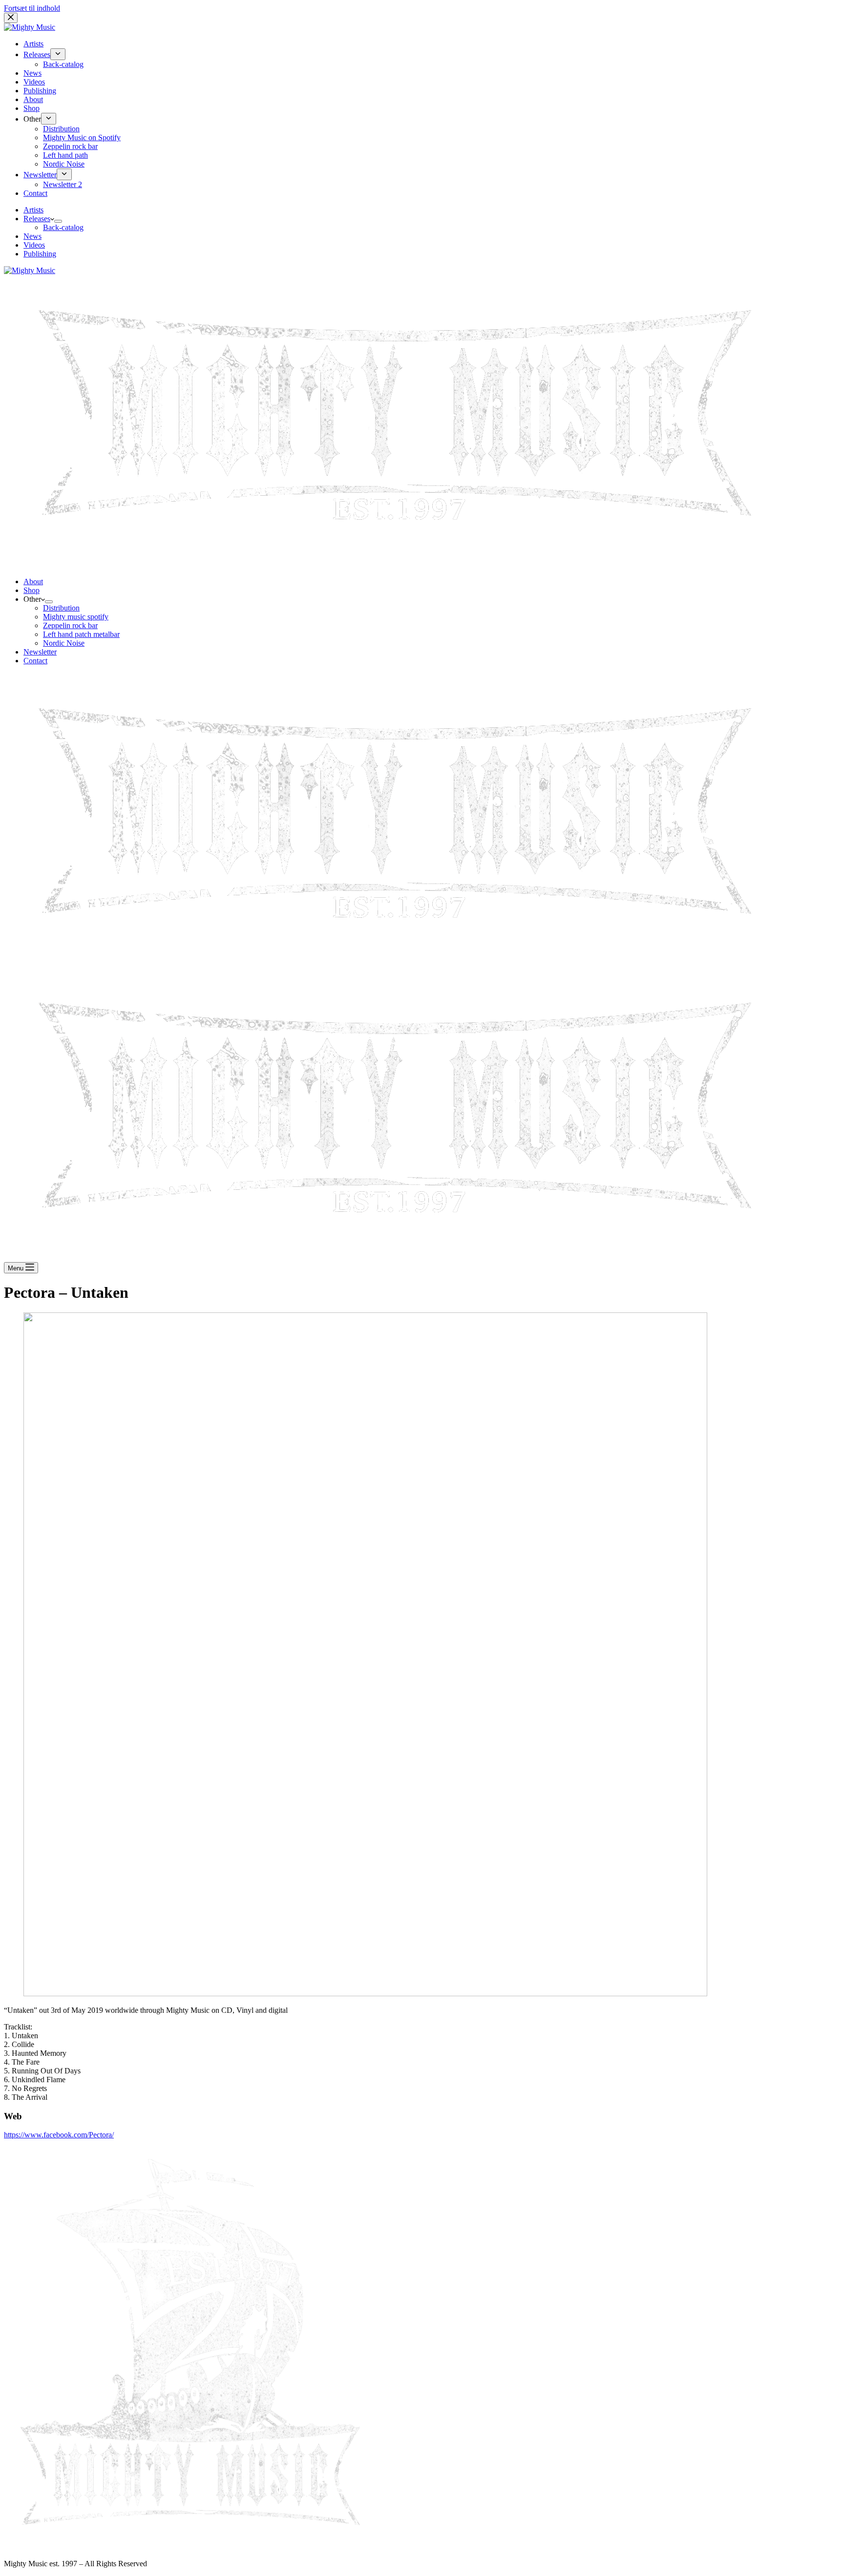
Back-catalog (63, 227)
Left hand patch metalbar (81, 634)
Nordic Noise (64, 643)
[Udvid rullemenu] (58, 221)
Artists (33, 210)
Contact (35, 661)
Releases (37, 219)
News (32, 236)
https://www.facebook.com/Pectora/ (59, 2135)
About (33, 581)
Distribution (61, 608)
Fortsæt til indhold (32, 8)
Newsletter (40, 652)
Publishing (40, 254)
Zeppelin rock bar (70, 625)
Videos (34, 245)
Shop (32, 590)
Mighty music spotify (76, 617)
